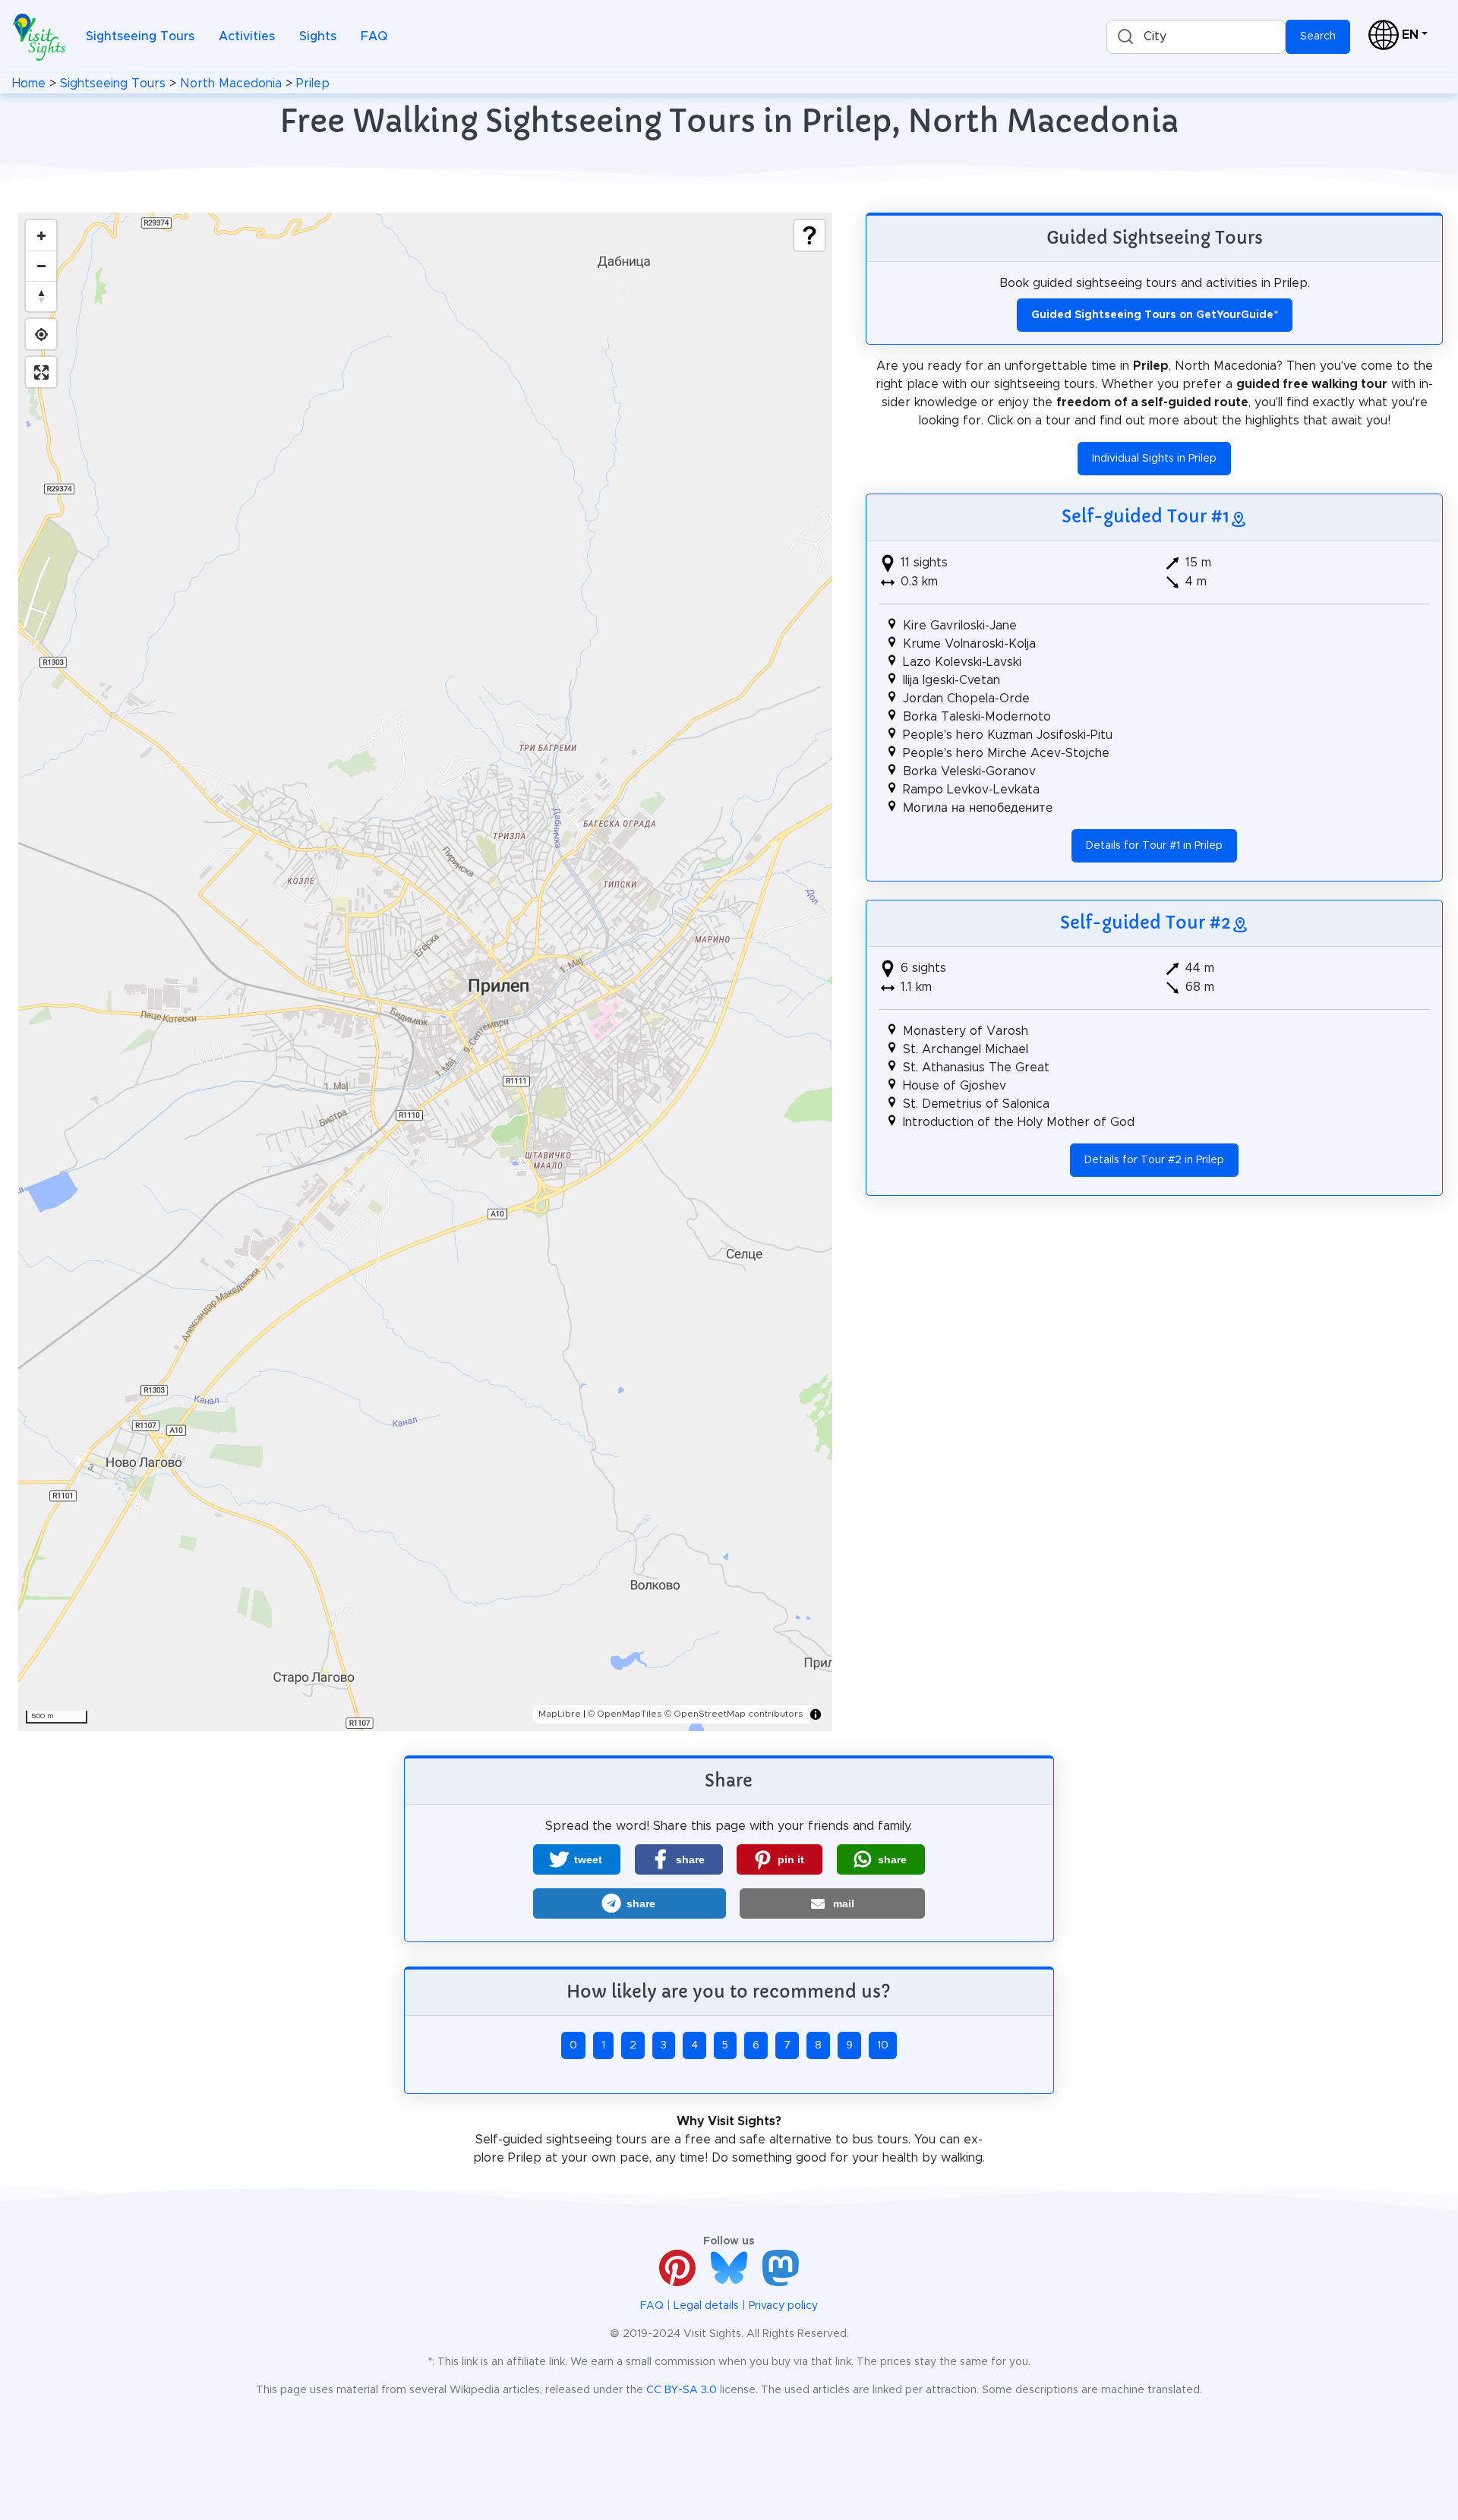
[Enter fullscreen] (41, 372)
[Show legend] (809, 235)
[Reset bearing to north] (41, 296)
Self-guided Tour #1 (1146, 516)
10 (883, 2045)
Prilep (313, 84)
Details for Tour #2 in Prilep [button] (1154, 1160)
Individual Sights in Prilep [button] (1154, 459)
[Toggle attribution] (816, 1714)
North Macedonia (231, 84)
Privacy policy (783, 2306)
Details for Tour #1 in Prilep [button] (1154, 846)
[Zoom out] (41, 266)
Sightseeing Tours (140, 36)
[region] (425, 972)
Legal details (706, 2306)
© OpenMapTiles (625, 1714)
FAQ (374, 36)
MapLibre (560, 1714)
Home (29, 84)
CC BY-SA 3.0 (682, 2390)
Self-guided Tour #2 (1146, 923)
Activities (247, 36)
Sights (318, 36)
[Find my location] (41, 334)
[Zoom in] (41, 235)
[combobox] (1196, 37)
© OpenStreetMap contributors (734, 1714)
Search (1318, 36)
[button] (577, 1859)
